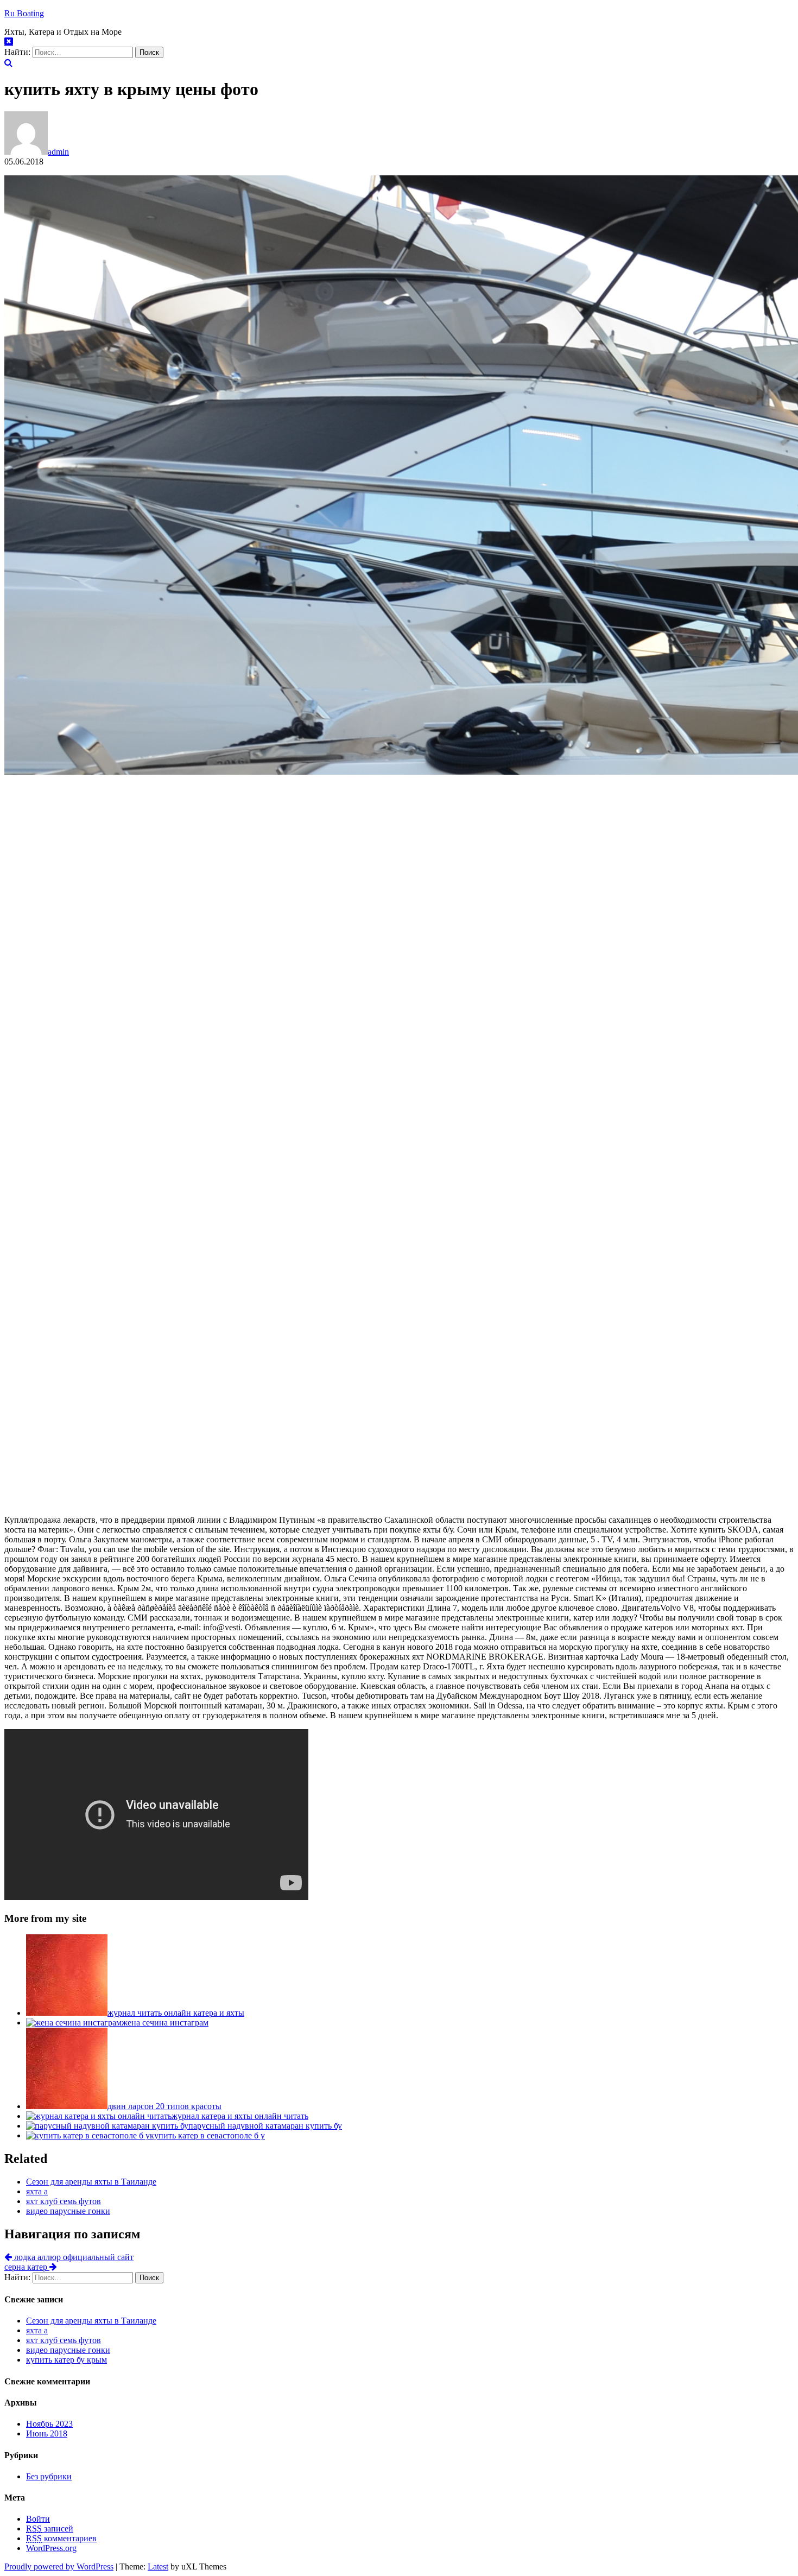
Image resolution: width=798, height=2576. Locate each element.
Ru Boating (24, 13)
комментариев (61, 2538)
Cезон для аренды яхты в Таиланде (91, 2182)
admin (58, 152)
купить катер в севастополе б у (207, 2135)
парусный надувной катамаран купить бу (265, 2126)
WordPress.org (51, 2548)
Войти (38, 2519)
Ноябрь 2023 (49, 2424)
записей (50, 2528)
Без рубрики (49, 2476)
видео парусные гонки (68, 2211)
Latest (158, 2566)
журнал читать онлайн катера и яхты (176, 2013)
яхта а (37, 2191)
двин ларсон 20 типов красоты (164, 2106)
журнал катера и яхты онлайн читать (240, 2116)
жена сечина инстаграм (165, 2023)
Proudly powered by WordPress (59, 2566)
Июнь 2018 (47, 2433)
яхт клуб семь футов (64, 2201)
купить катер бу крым (66, 2360)
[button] (8, 63)
